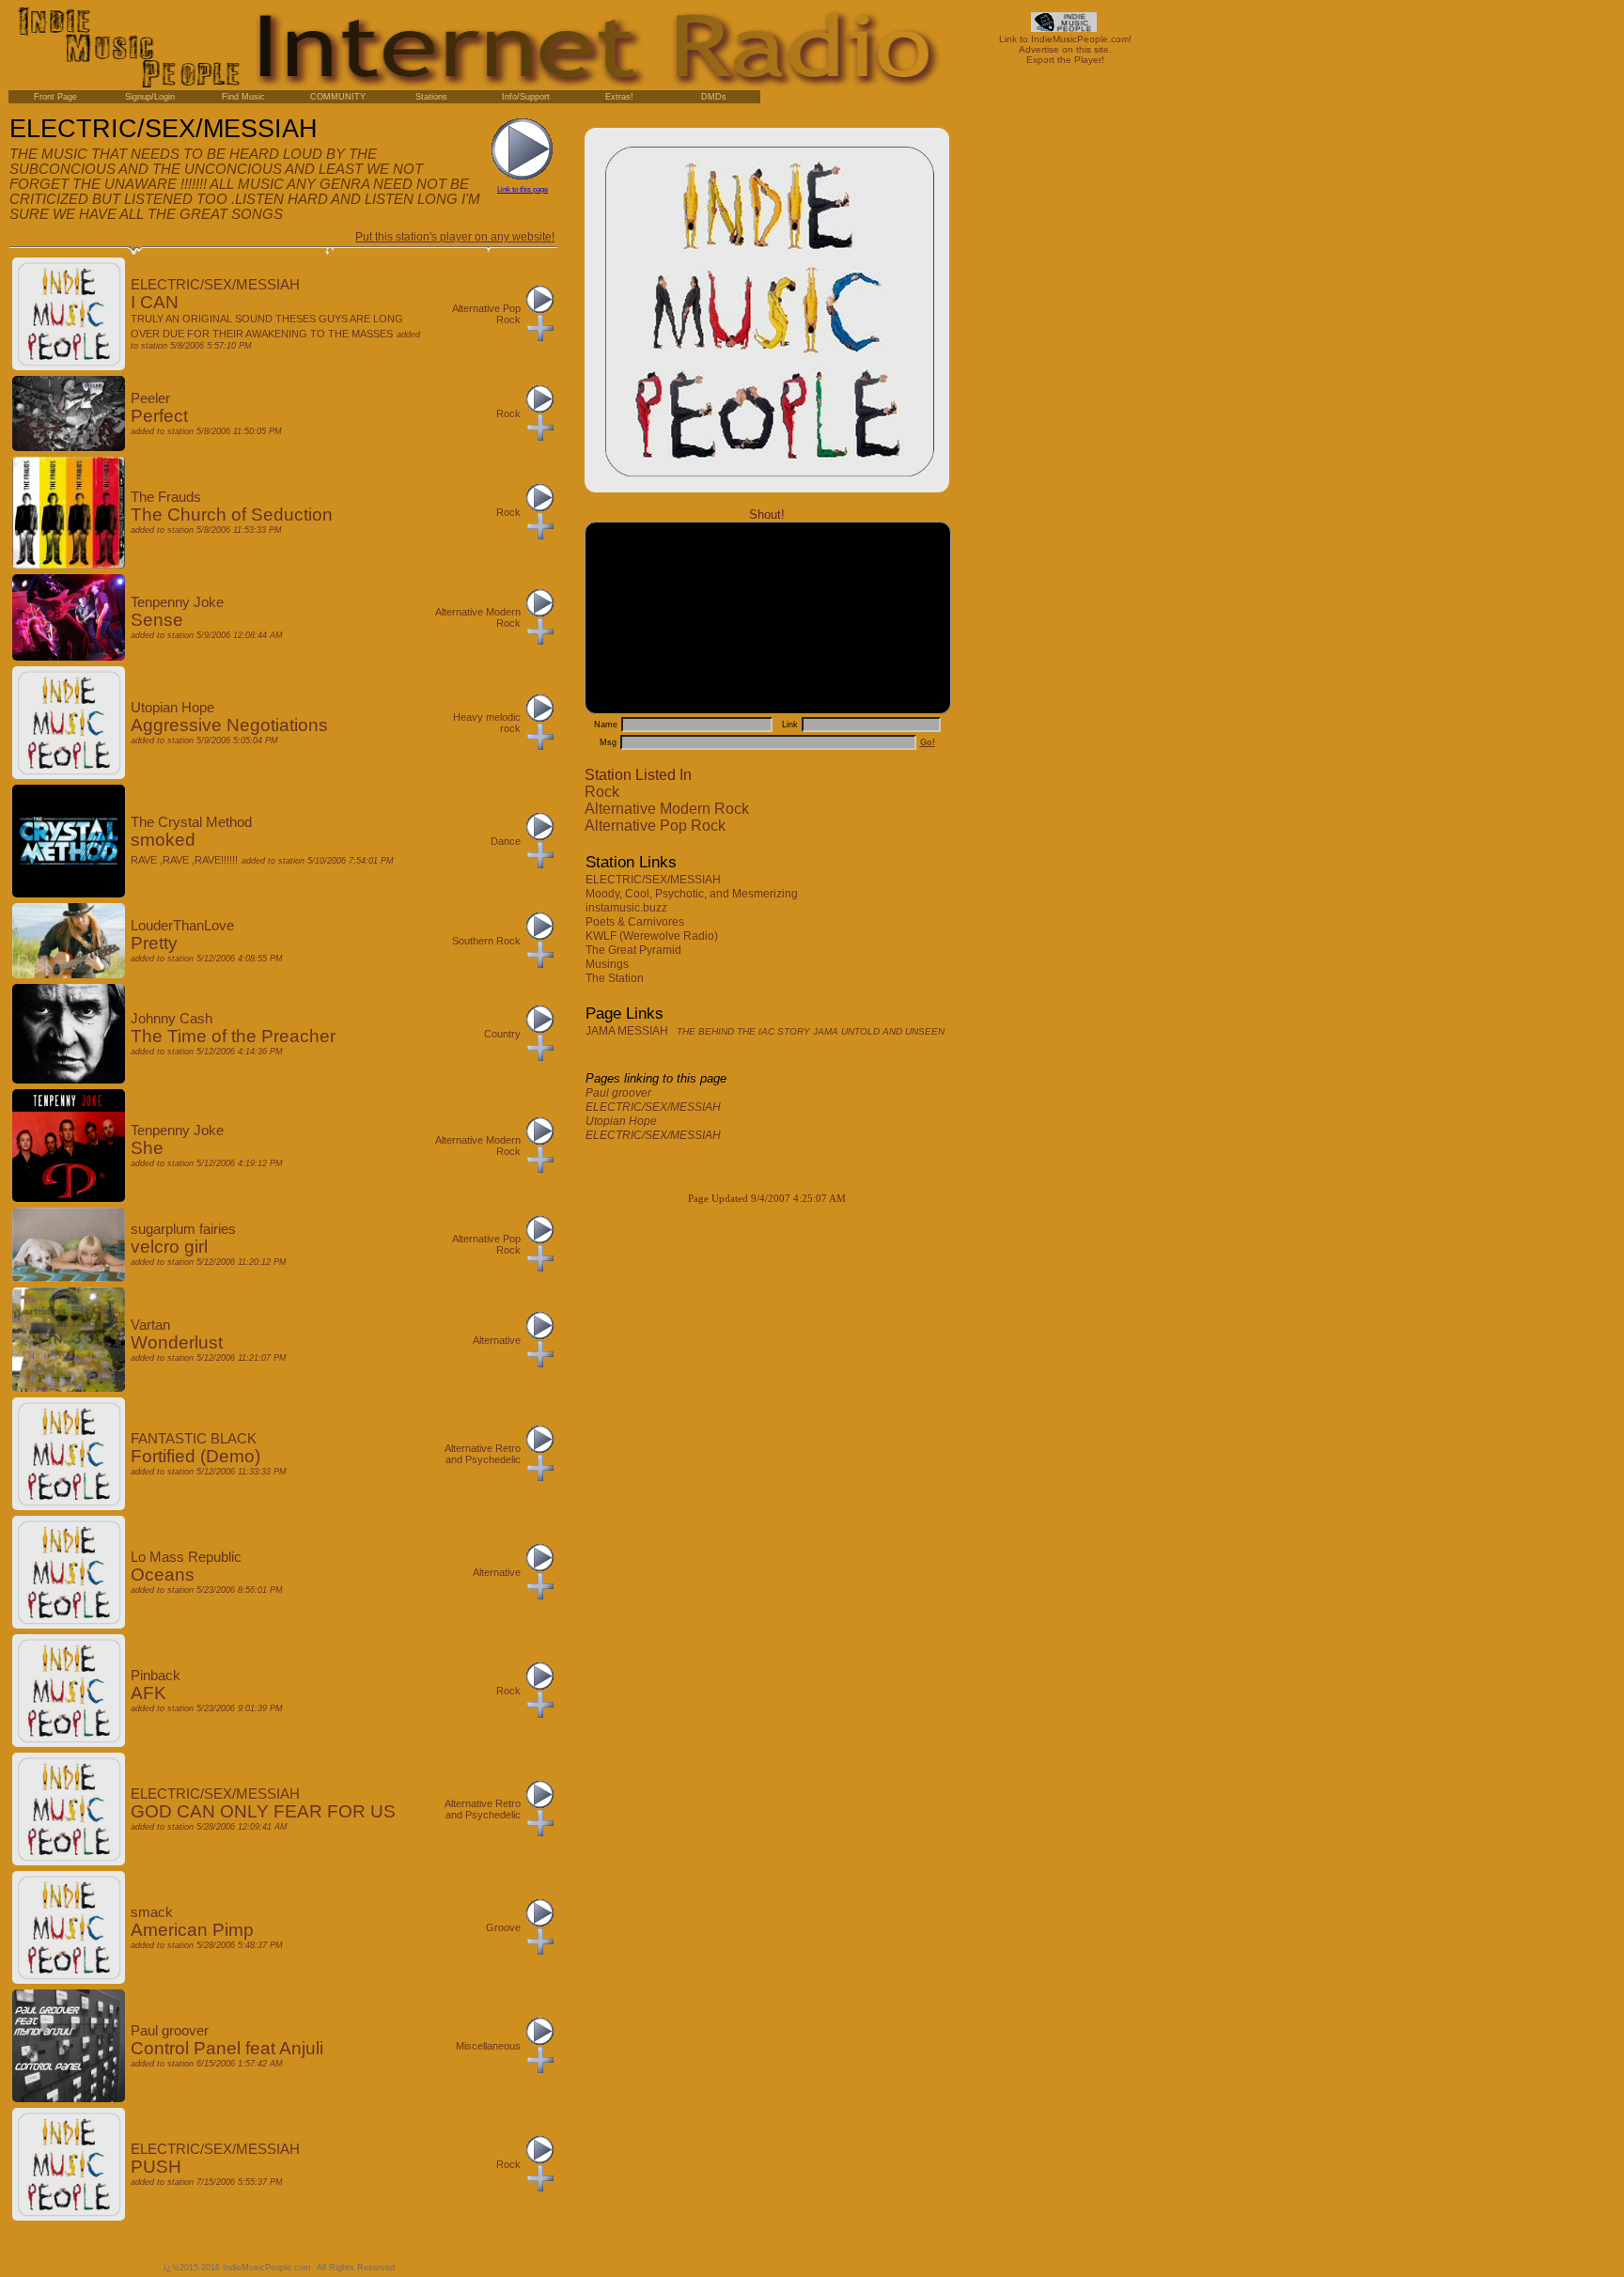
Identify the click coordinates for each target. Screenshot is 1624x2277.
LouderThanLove (182, 926)
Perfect (159, 416)
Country (502, 1034)
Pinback (156, 1676)
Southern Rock (486, 941)
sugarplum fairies (183, 1229)
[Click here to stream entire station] (523, 176)
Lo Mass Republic (186, 1557)
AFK (148, 1693)
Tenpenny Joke (177, 602)
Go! (928, 742)
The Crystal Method (191, 822)
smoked (163, 840)
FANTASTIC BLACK (194, 1439)
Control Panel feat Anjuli (227, 2048)
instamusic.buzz (628, 908)
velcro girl (169, 1247)
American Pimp (192, 1930)
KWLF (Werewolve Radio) (653, 936)
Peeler (150, 398)
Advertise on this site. (1065, 49)
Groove (503, 1927)
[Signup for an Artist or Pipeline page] (149, 97)
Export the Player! (1065, 60)
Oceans (163, 1575)
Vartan (150, 1325)
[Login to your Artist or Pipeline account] (55, 97)
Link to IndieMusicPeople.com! (1065, 39)
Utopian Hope (621, 1121)
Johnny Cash (172, 1019)
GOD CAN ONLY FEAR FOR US (263, 1811)
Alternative (497, 1340)
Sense (157, 620)
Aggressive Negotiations (229, 725)
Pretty (154, 943)
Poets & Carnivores (636, 922)
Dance (506, 841)
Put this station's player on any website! (455, 237)
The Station (616, 978)
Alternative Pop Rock (655, 826)
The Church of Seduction (232, 515)
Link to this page (523, 189)
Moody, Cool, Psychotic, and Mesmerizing (693, 894)
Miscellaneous (488, 2046)
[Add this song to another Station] (540, 337)
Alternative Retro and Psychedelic (483, 1454)
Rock (602, 792)
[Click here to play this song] (540, 309)
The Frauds (166, 497)
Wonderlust (177, 1342)
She (147, 1148)
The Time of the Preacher (233, 1036)
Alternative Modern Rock (667, 809)
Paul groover (618, 1093)
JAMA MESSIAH (765, 1031)
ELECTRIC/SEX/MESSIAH (655, 880)
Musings (609, 964)
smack (152, 1912)
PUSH (156, 2167)
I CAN (155, 302)
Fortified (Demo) (195, 1456)
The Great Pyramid (635, 950)
